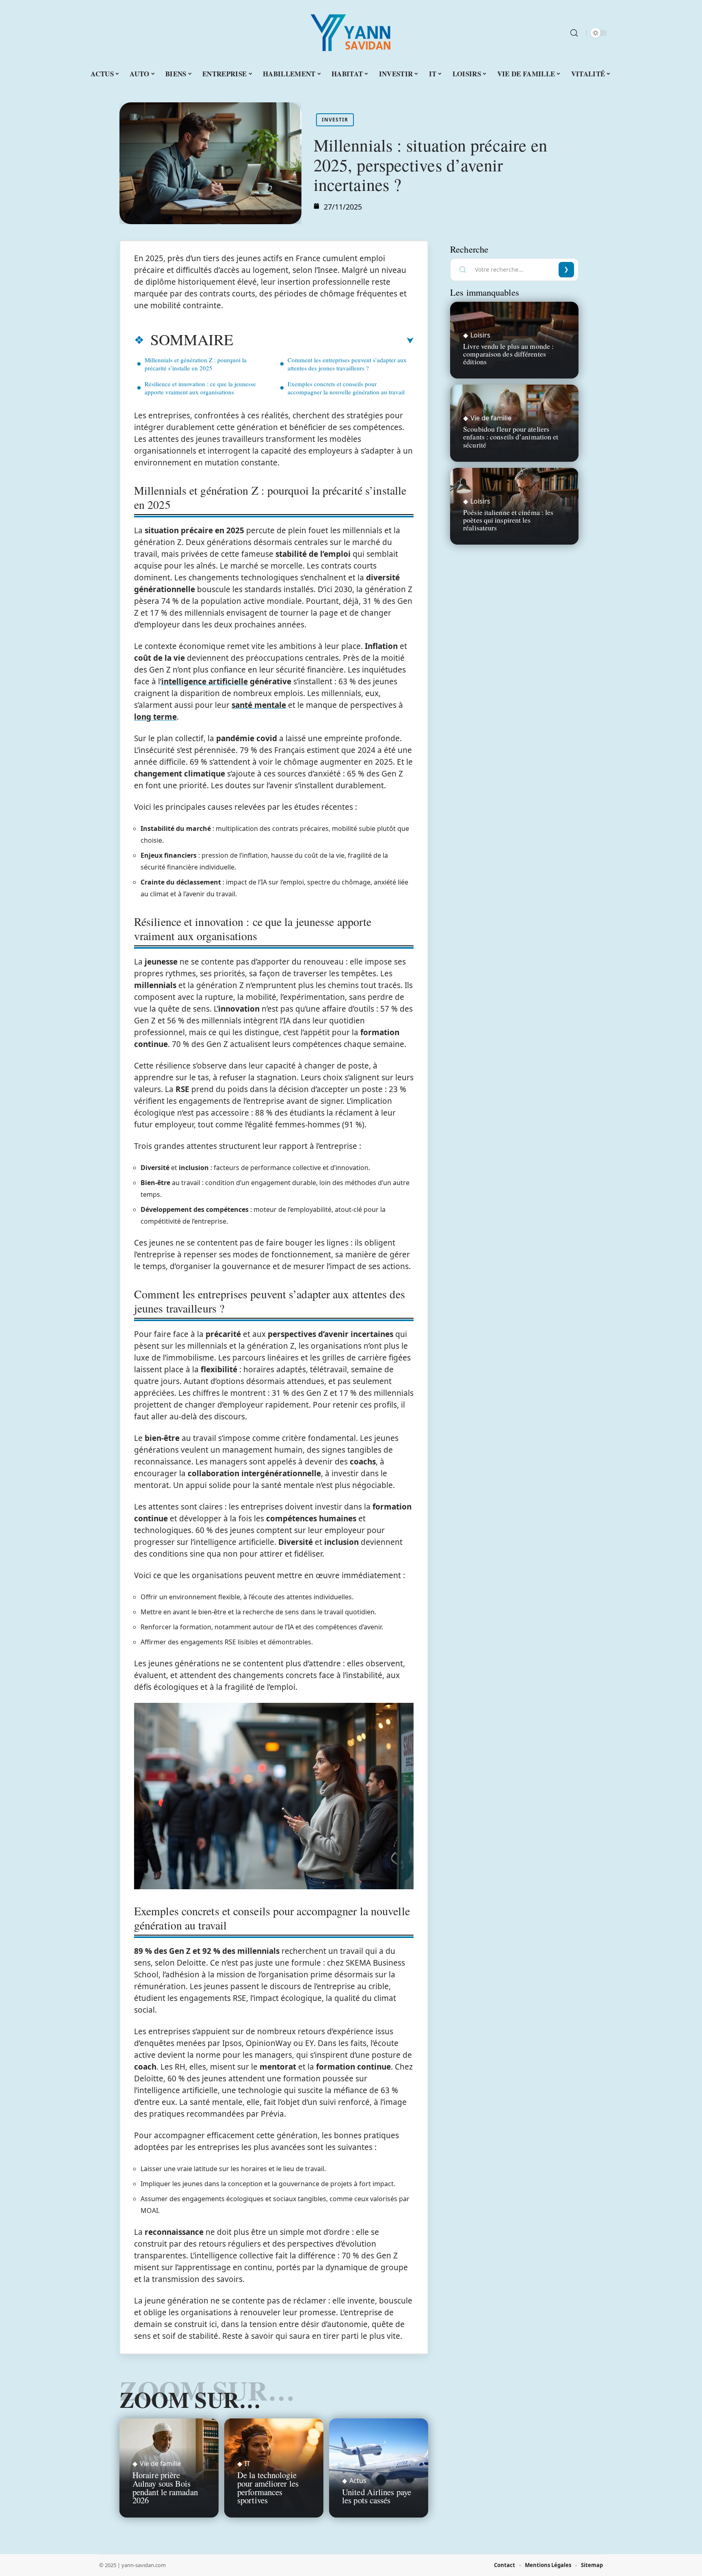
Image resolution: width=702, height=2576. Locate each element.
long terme (155, 717)
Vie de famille (160, 2464)
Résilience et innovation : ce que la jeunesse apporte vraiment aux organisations (200, 388)
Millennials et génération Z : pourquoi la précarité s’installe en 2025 (196, 364)
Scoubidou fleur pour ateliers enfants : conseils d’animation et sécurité (511, 437)
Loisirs (480, 335)
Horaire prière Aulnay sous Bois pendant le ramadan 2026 (165, 2487)
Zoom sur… (190, 2399)
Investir (335, 120)
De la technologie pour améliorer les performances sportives (268, 2487)
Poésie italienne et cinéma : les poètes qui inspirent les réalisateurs (508, 520)
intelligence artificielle (205, 681)
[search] (574, 33)
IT (247, 2464)
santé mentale (259, 705)
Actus (358, 2481)
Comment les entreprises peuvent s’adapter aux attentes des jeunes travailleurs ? (347, 364)
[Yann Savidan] (351, 33)
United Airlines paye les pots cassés (377, 2496)
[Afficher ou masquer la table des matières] (323, 341)
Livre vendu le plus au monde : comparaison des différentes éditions (508, 354)
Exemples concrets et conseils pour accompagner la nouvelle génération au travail (346, 388)
